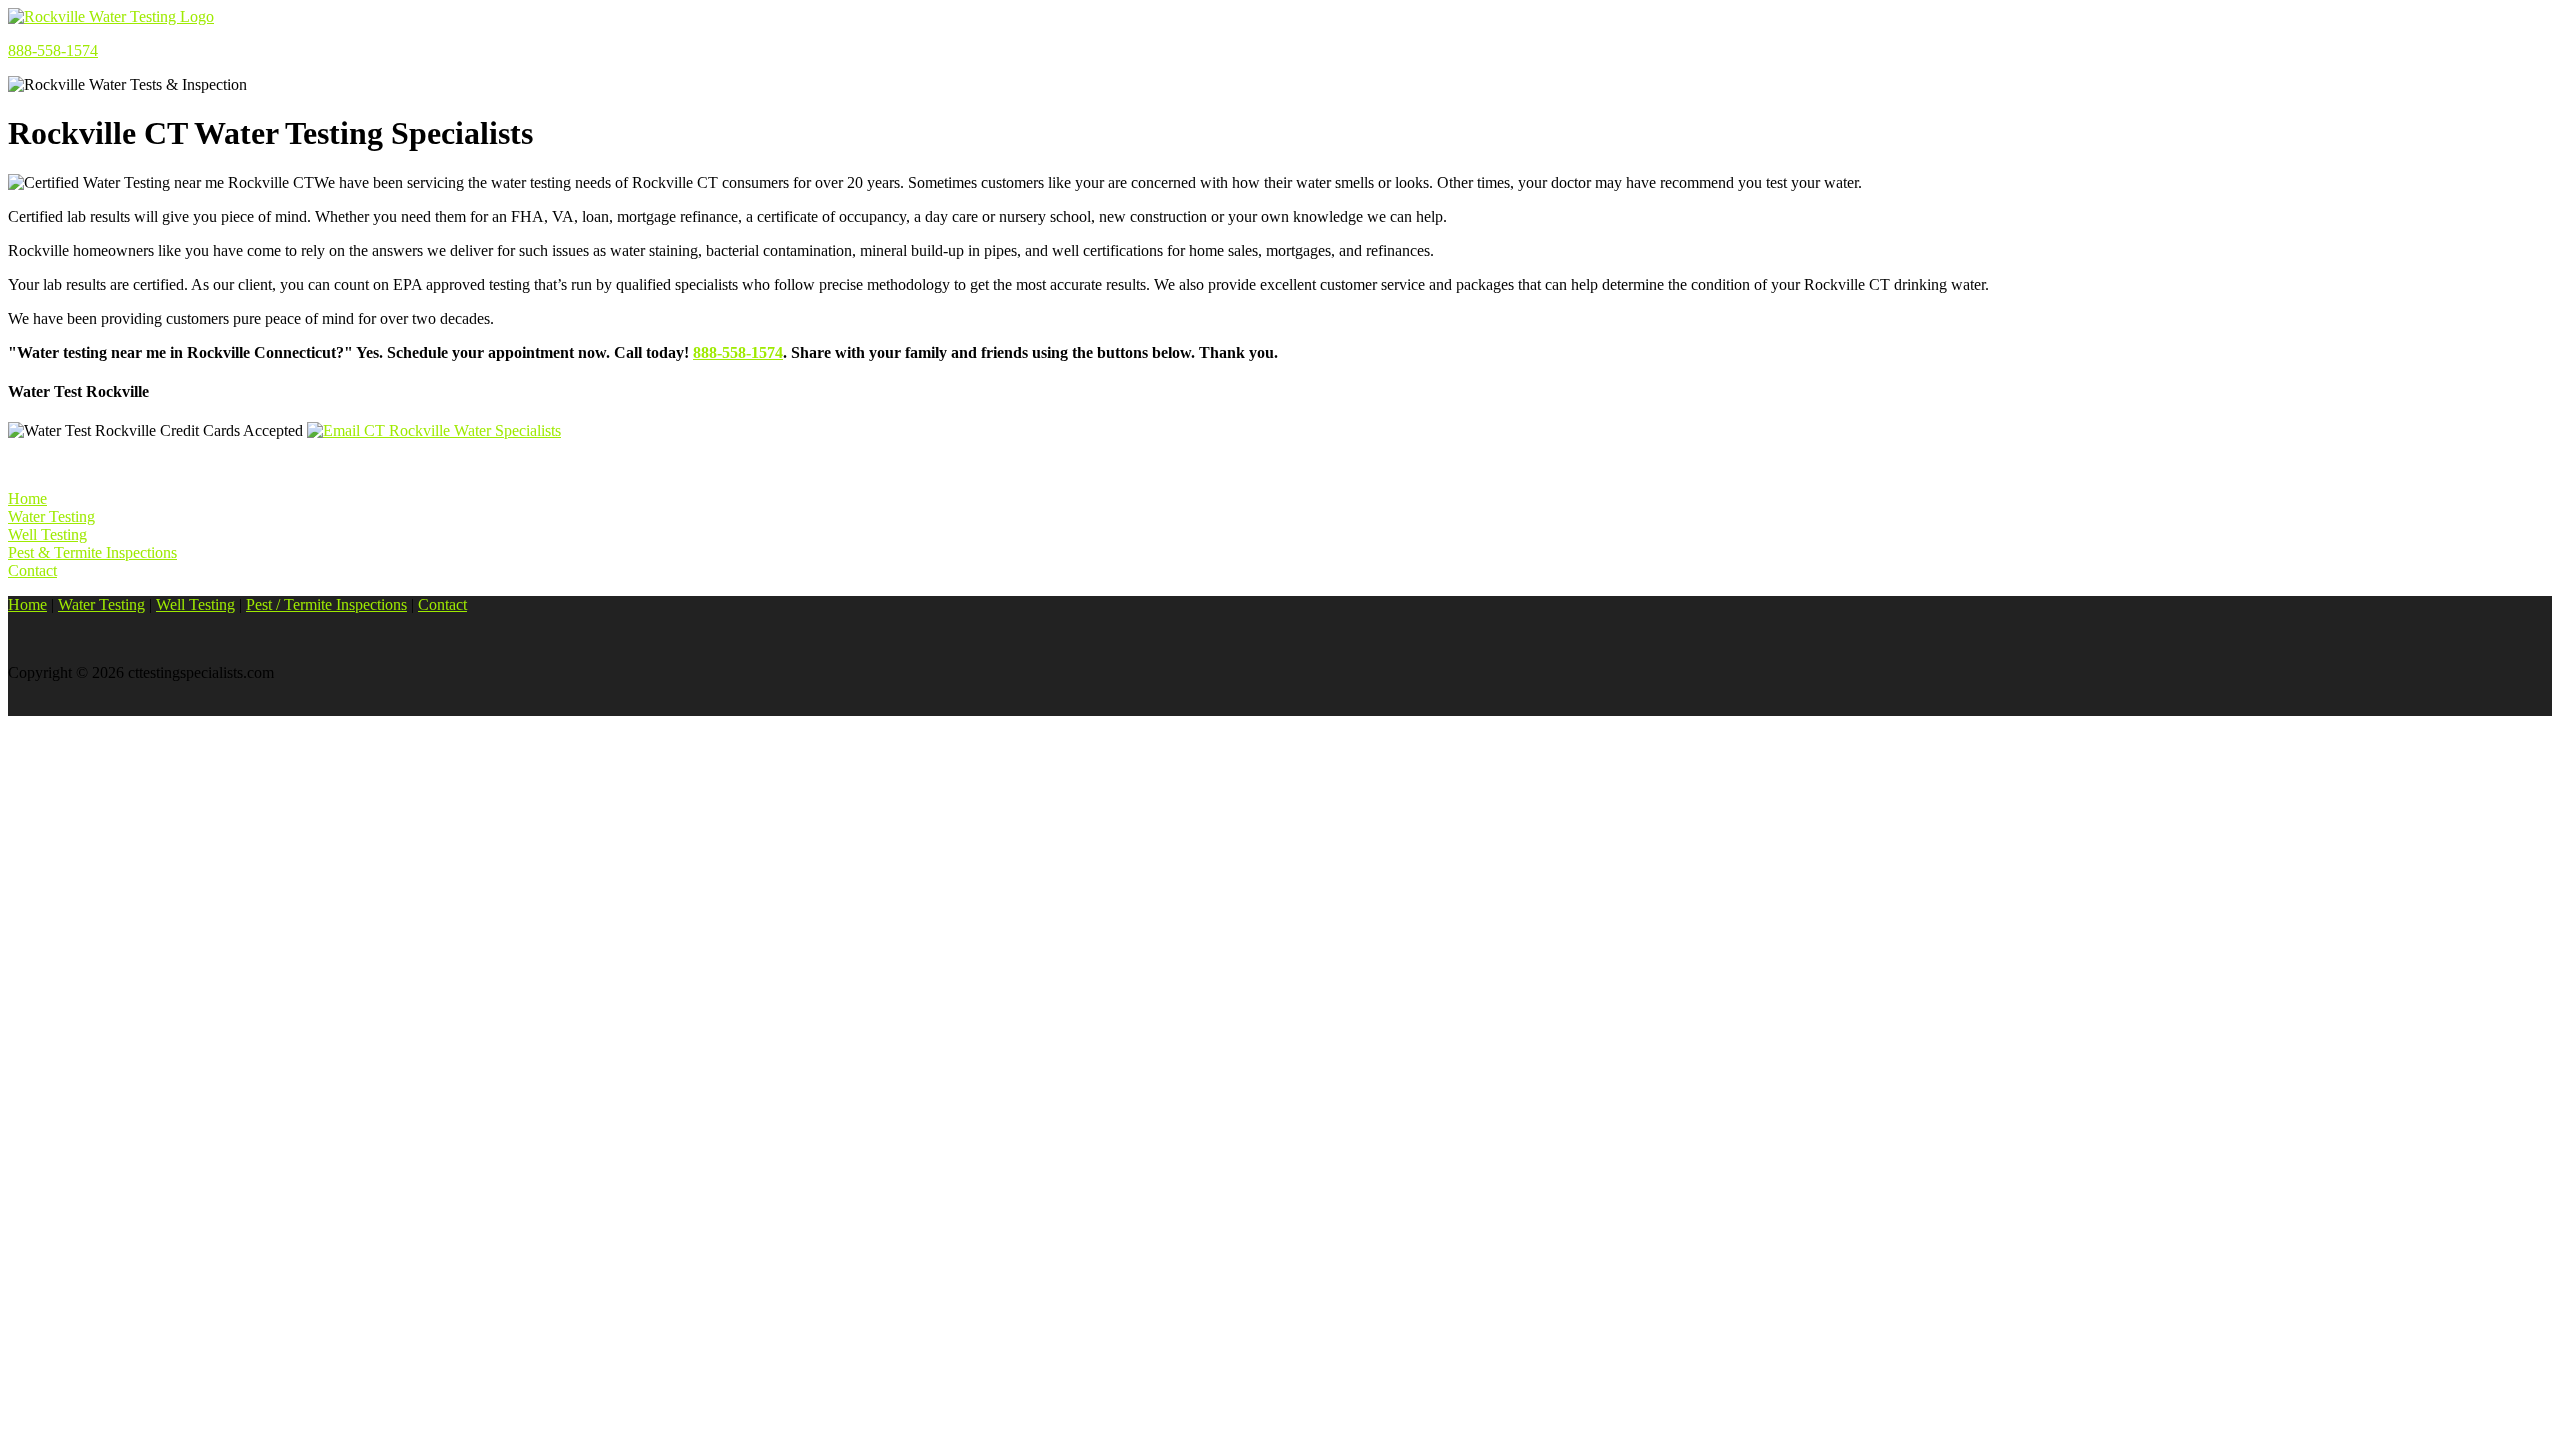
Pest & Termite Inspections (92, 552)
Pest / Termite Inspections (326, 604)
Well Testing (47, 534)
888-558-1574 (53, 50)
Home (27, 498)
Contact (32, 570)
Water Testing (51, 516)
